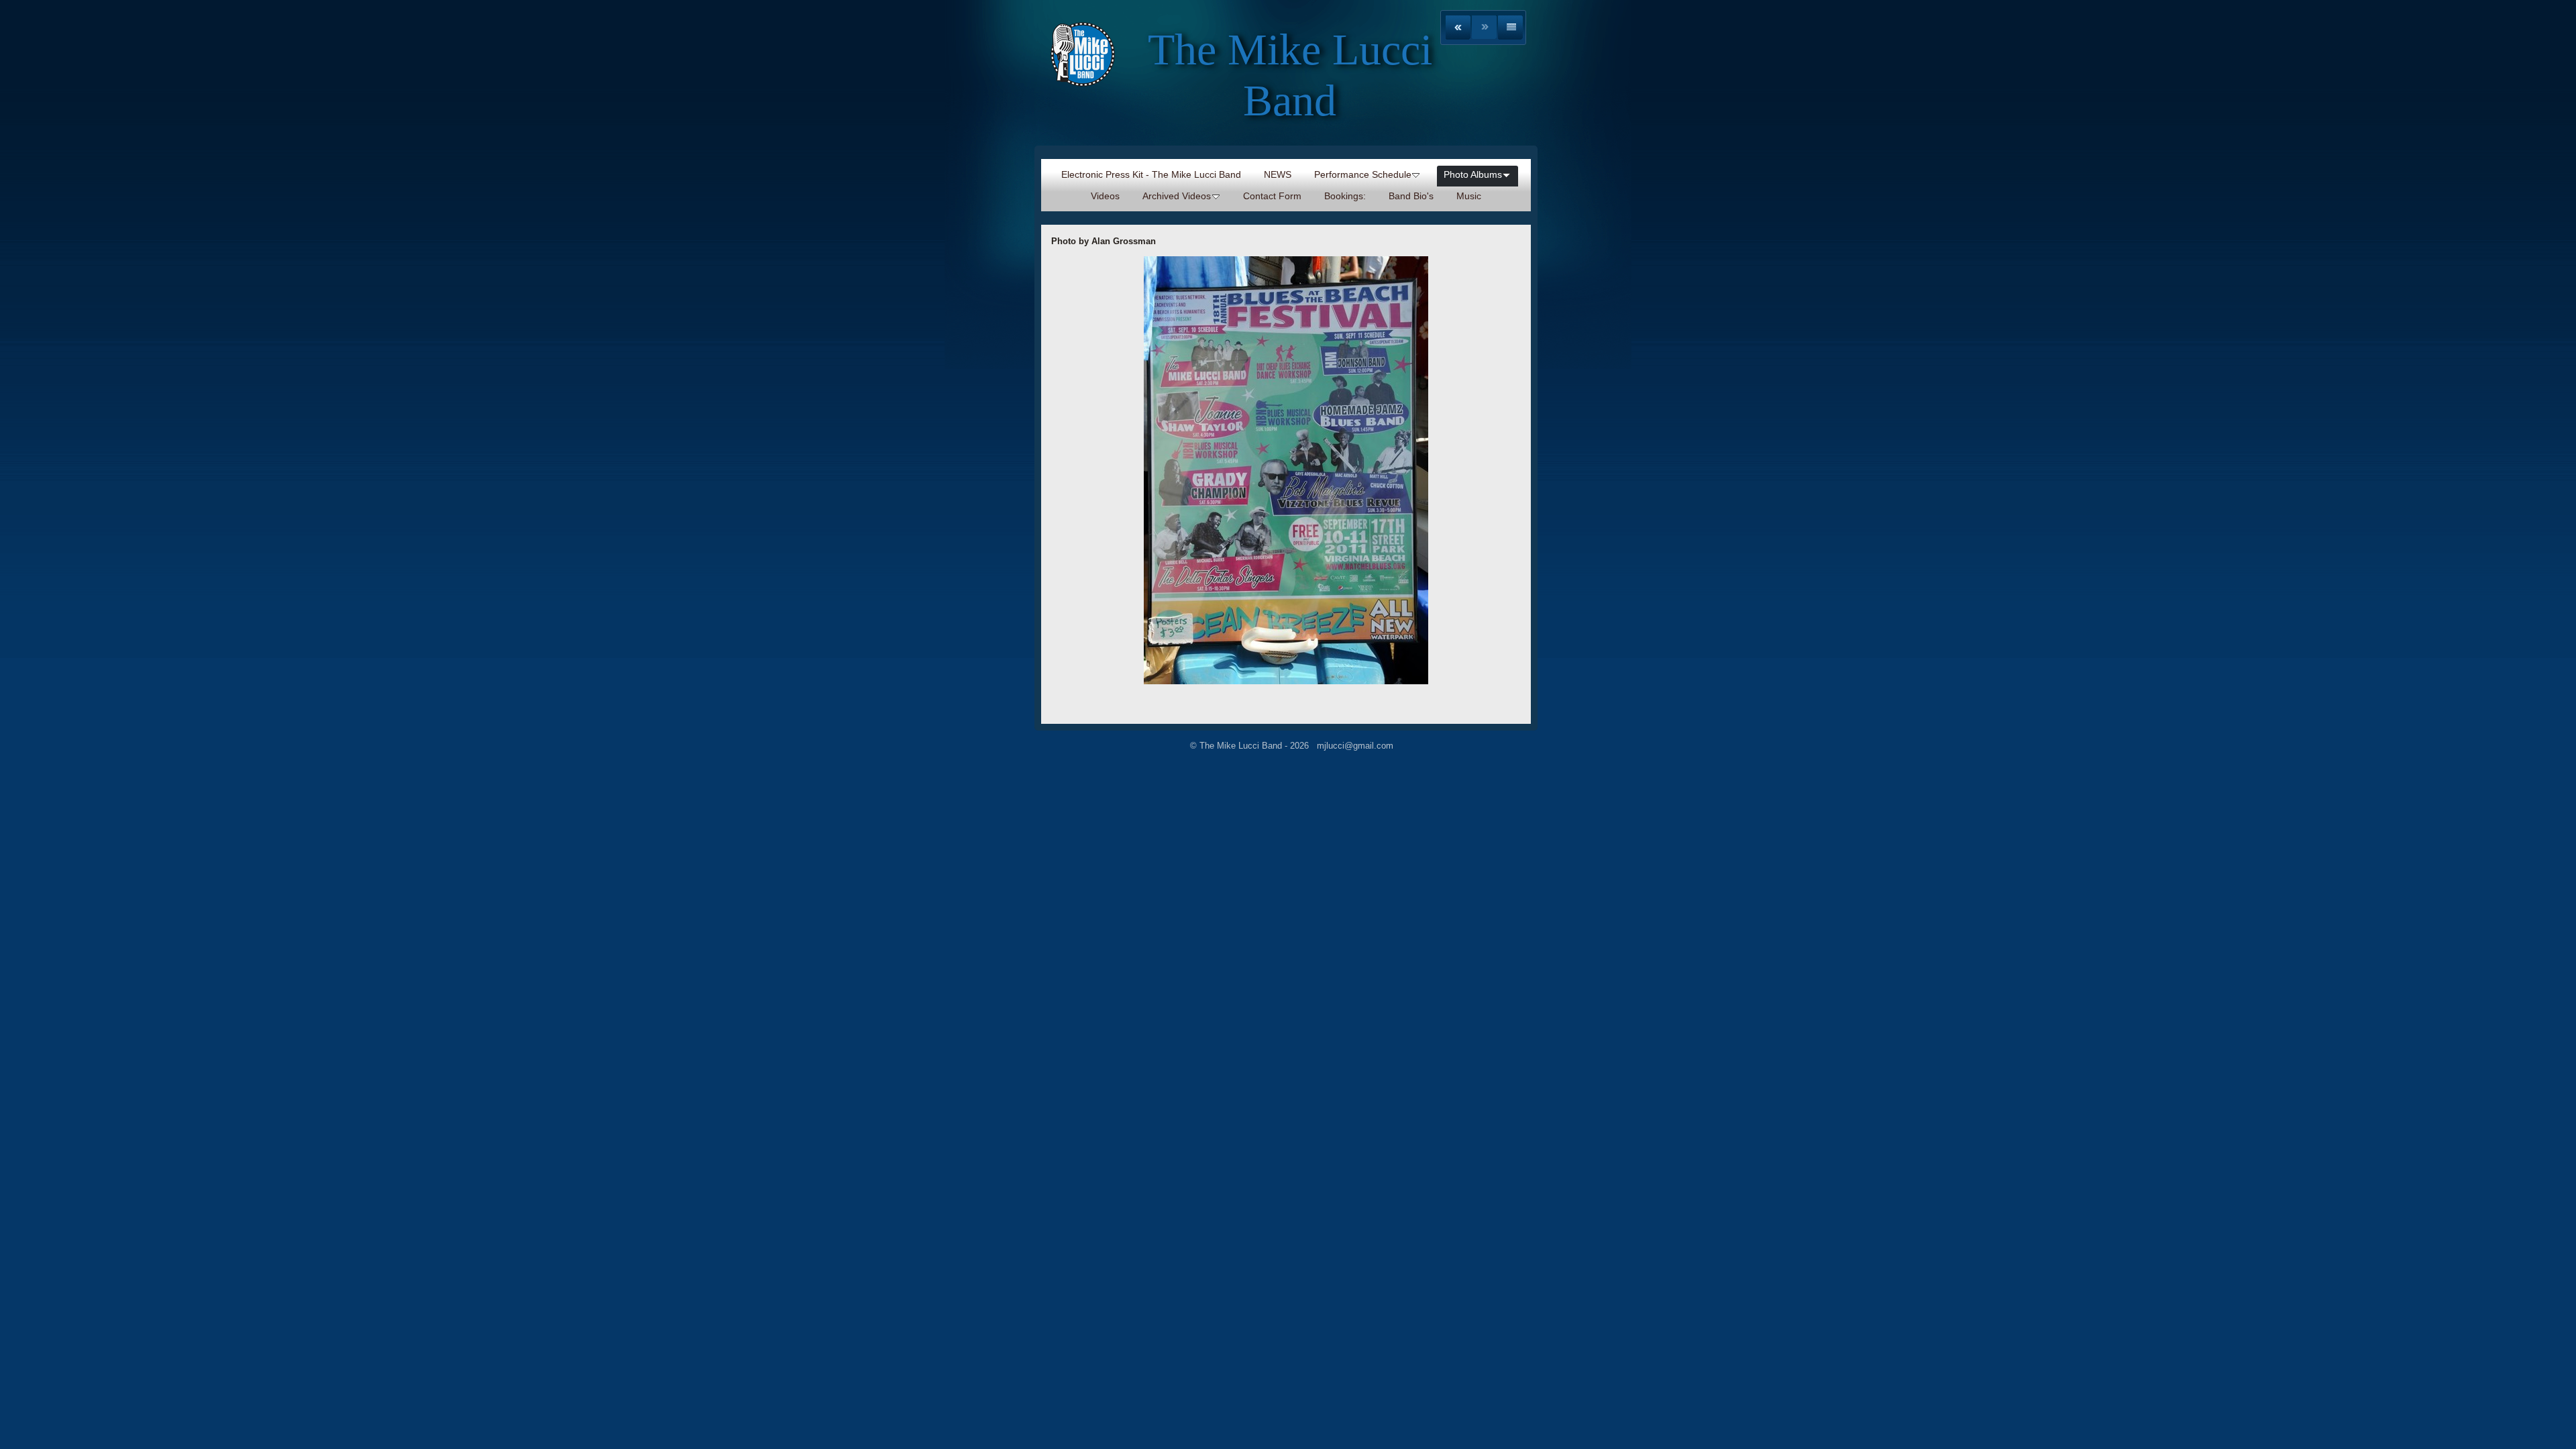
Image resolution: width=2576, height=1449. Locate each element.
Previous (1458, 28)
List (1510, 28)
